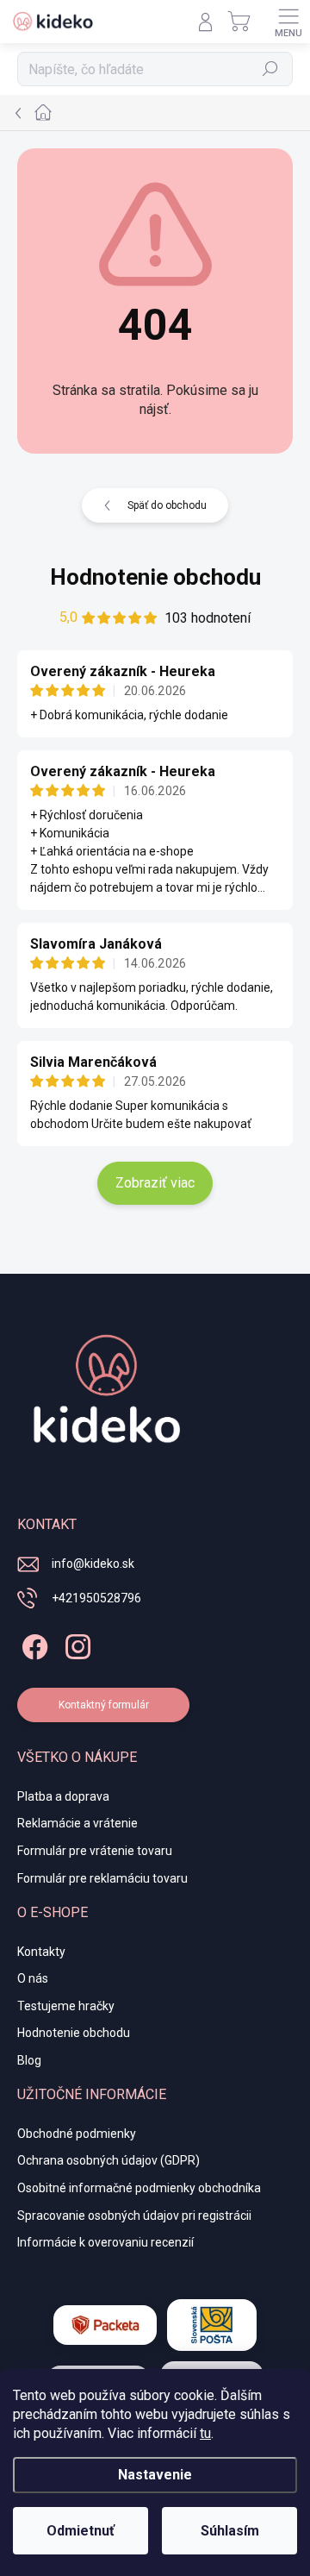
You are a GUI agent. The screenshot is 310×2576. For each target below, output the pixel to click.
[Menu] (288, 22)
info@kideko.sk (93, 1564)
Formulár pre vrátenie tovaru (95, 1851)
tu (205, 2433)
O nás (33, 1978)
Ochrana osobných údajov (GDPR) (108, 2160)
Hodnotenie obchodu (155, 577)
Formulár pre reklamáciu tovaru (102, 1878)
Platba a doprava (63, 1796)
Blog (29, 2060)
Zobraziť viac (155, 1183)
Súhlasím (230, 2531)
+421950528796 (96, 1598)
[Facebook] (32, 1644)
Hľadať (271, 69)
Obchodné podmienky (77, 2134)
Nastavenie (155, 2475)
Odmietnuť (81, 2531)
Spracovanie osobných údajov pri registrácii (134, 2216)
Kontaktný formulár (104, 1705)
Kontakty (41, 1952)
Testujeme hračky (66, 2006)
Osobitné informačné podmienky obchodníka (139, 2188)
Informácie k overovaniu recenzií (105, 2242)
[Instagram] (75, 1644)
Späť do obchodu (167, 505)
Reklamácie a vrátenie (77, 1823)
